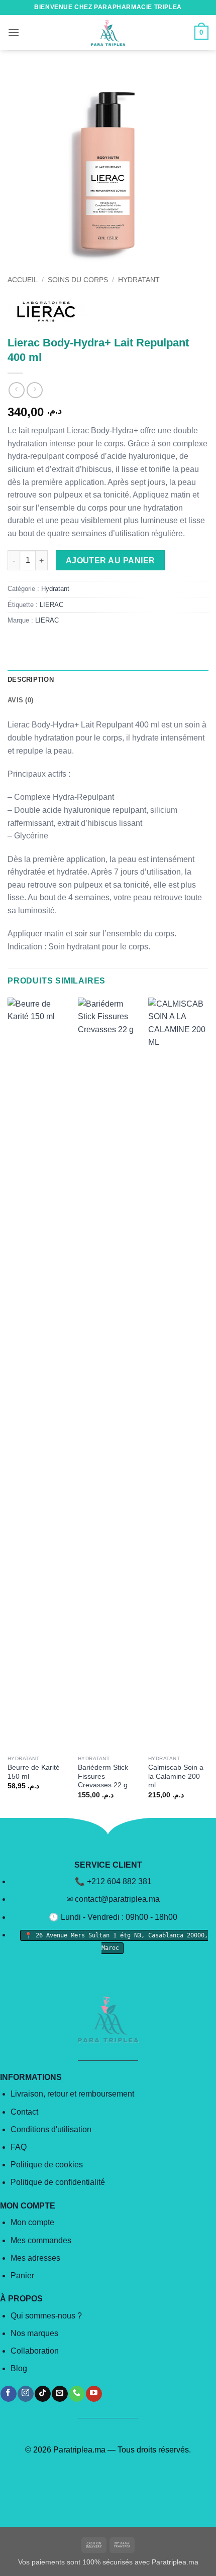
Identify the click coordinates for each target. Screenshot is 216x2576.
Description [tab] (31, 680)
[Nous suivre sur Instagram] (25, 2394)
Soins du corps (78, 280)
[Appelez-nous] (77, 2394)
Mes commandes (41, 2240)
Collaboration (35, 2351)
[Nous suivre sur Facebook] (8, 2394)
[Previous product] (34, 390)
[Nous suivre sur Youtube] (94, 2394)
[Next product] (16, 390)
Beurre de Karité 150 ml (34, 1772)
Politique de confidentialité (58, 2182)
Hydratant (139, 280)
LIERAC (51, 605)
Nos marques (34, 2333)
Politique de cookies (47, 2165)
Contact (24, 2112)
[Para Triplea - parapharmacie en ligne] (108, 33)
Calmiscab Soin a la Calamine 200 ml (176, 1776)
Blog (19, 2368)
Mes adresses (35, 2258)
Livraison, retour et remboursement (72, 2094)
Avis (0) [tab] (20, 700)
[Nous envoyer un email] (60, 2394)
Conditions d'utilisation (51, 2129)
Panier (22, 2276)
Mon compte (32, 2222)
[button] (14, 32)
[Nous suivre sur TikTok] (42, 2394)
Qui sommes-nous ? (46, 2316)
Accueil (23, 280)
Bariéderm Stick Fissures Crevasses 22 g (103, 1776)
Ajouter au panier (111, 561)
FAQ (19, 2147)
